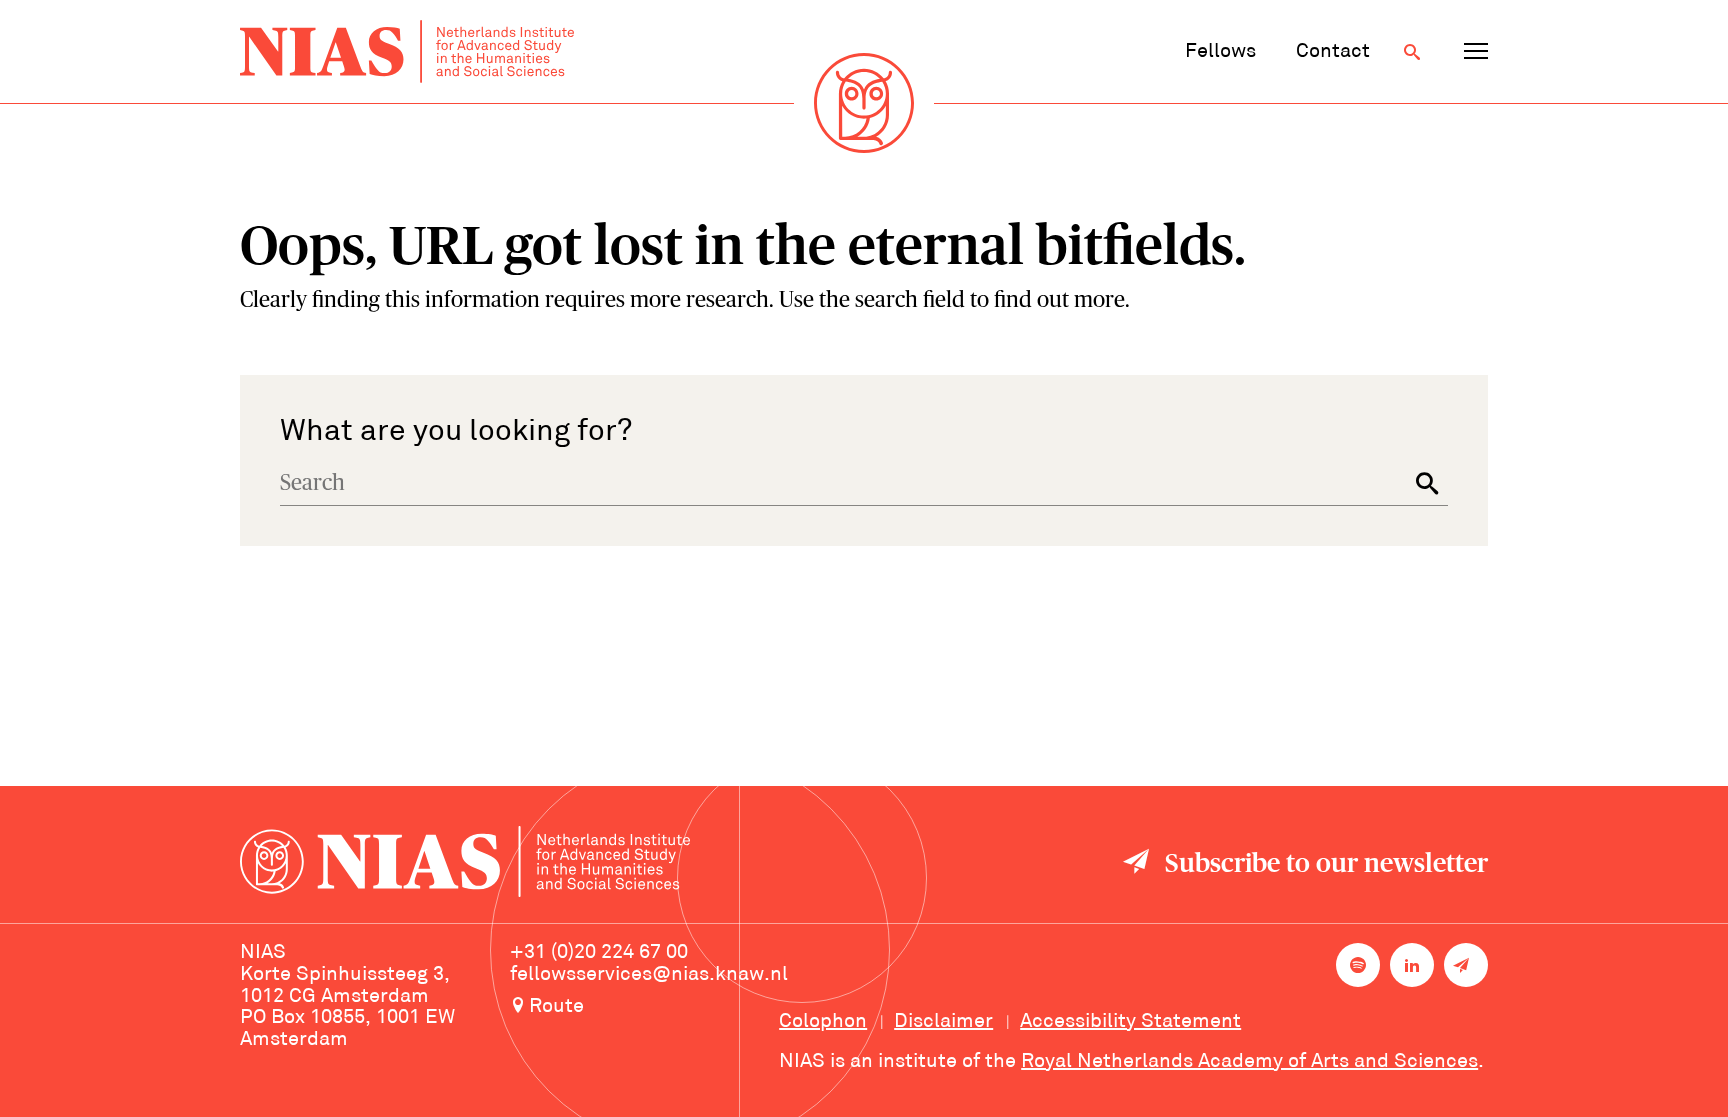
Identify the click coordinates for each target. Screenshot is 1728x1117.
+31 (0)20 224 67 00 (599, 953)
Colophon (823, 1022)
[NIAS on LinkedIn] (1412, 965)
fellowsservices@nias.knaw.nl (649, 975)
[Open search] (1412, 52)
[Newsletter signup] (1466, 965)
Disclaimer (943, 1022)
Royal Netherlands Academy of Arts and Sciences (1249, 1062)
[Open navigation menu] (1476, 52)
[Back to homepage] (407, 51)
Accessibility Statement (1130, 1022)
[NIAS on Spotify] (1358, 965)
